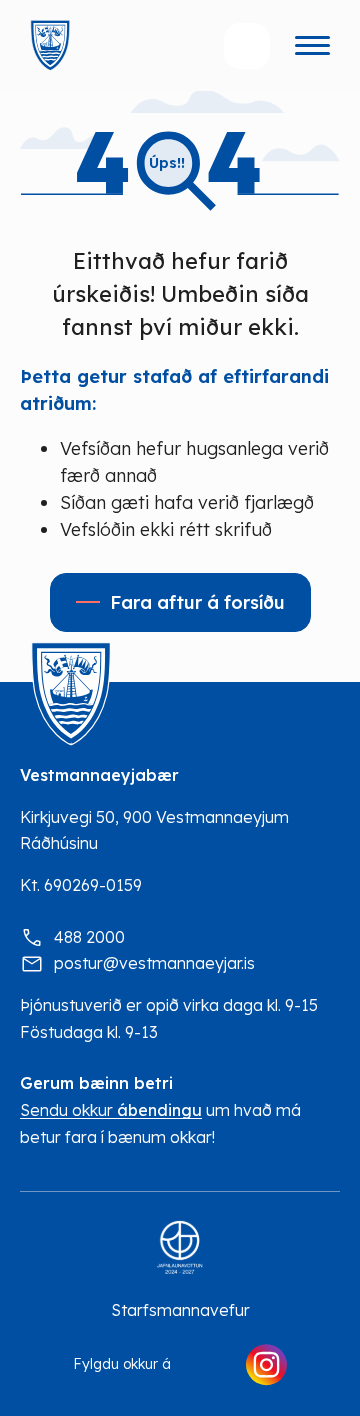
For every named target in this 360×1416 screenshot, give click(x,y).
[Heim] (50, 45)
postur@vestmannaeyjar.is (154, 963)
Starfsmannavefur (180, 1310)
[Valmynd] (312, 45)
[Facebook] (208, 1365)
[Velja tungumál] (167, 46)
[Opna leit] (247, 46)
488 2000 (89, 937)
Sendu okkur (111, 1110)
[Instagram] (266, 1365)
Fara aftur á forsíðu (197, 602)
